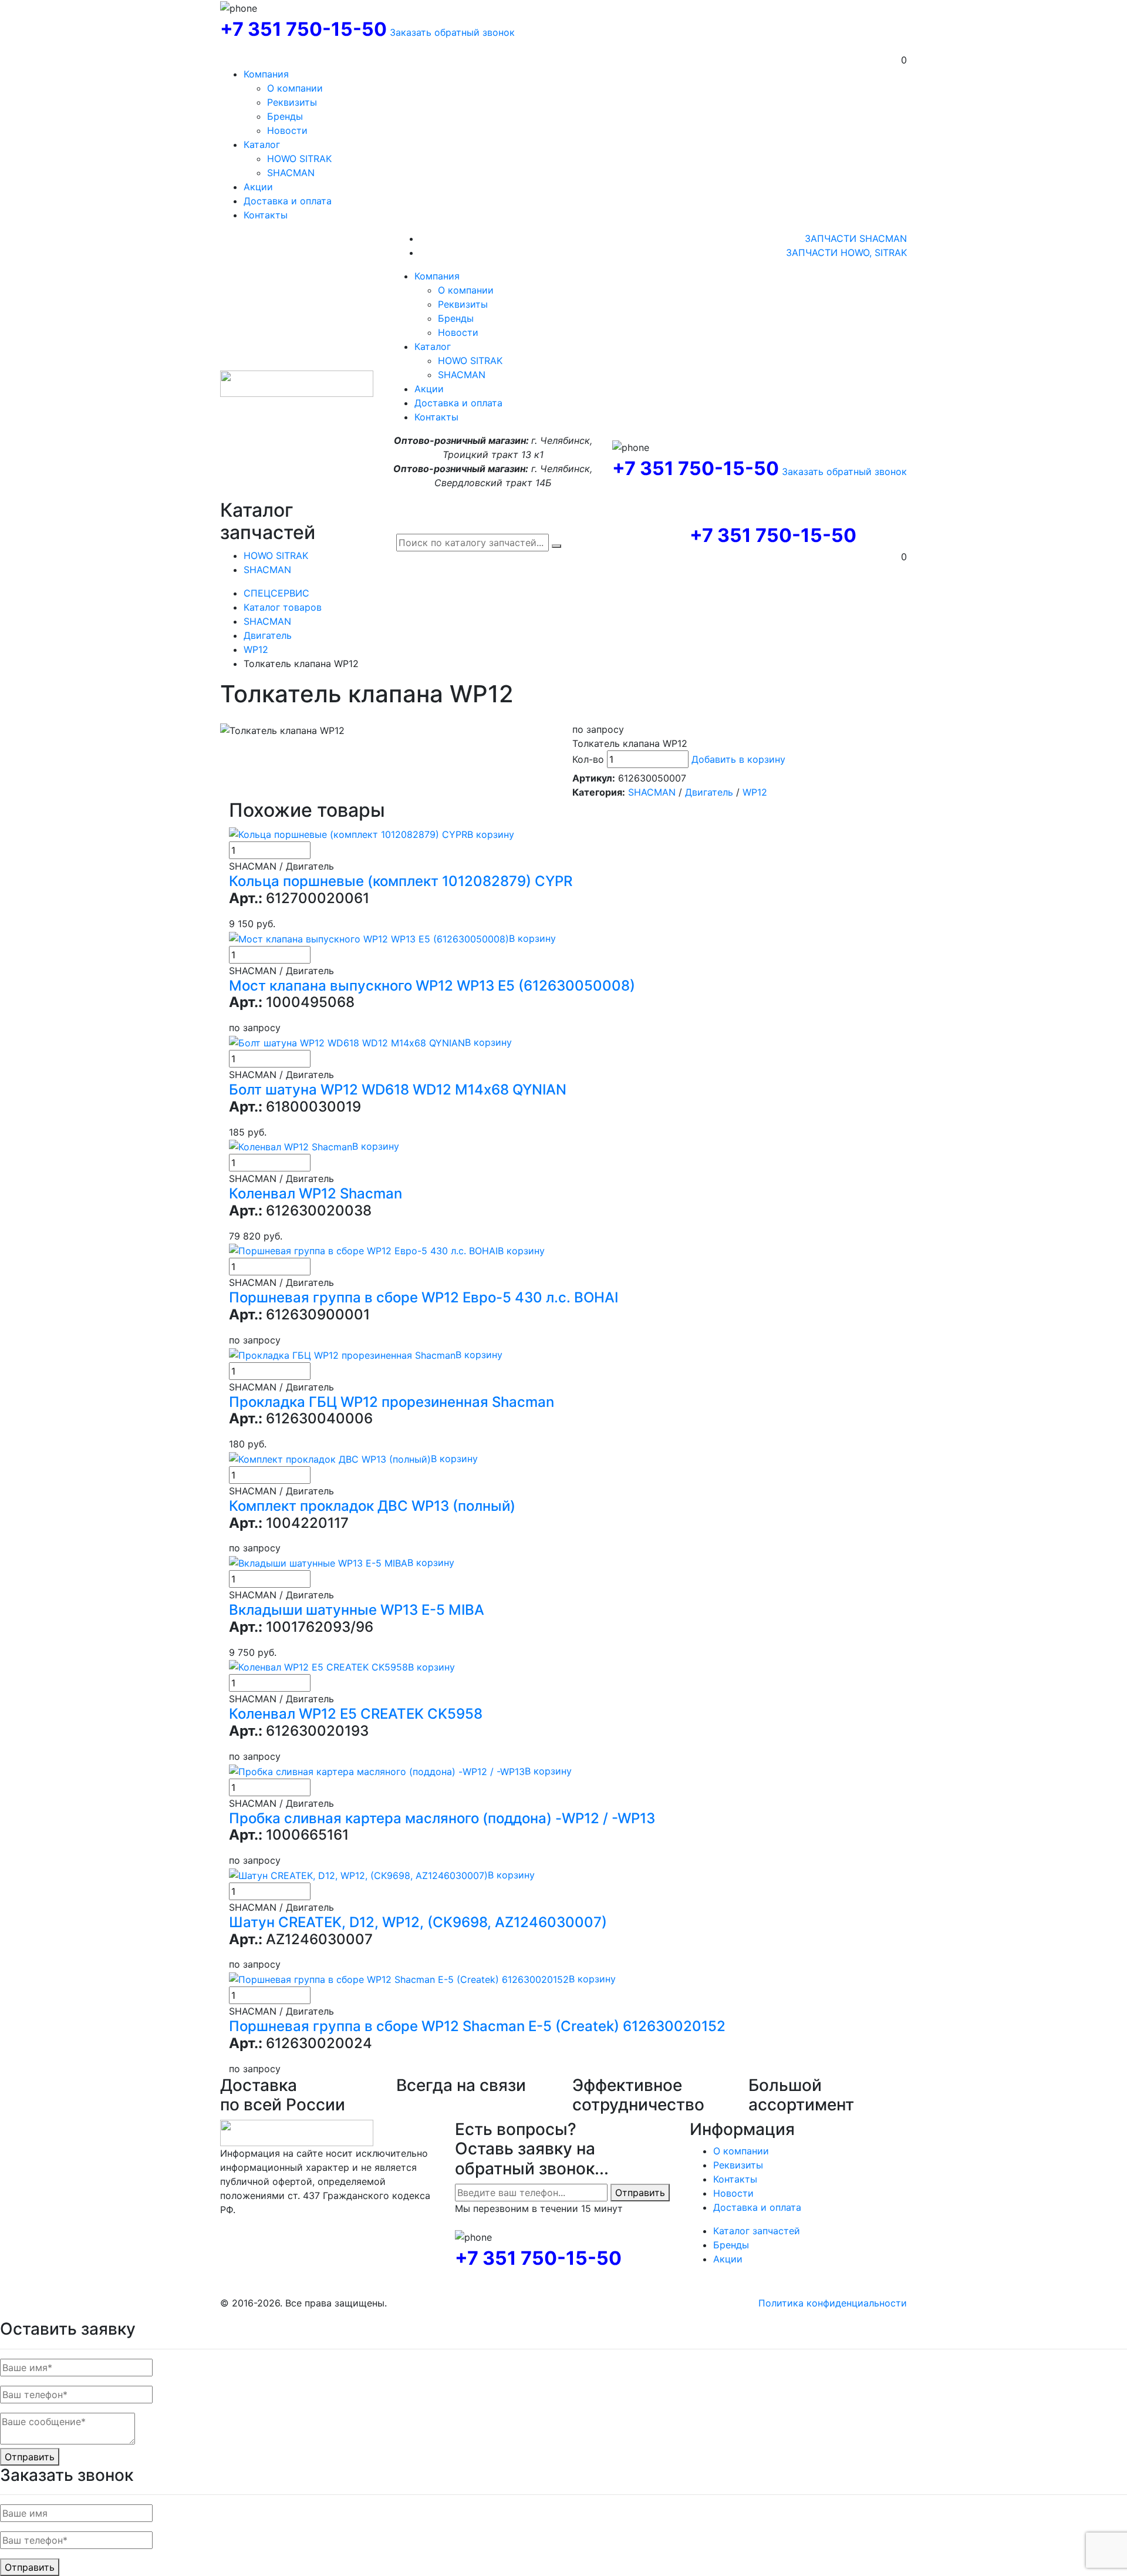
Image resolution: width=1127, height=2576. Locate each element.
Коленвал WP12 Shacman (316, 1193)
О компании (295, 88)
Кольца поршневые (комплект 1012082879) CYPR (401, 881)
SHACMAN (291, 173)
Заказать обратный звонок (452, 32)
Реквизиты (292, 102)
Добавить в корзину (738, 759)
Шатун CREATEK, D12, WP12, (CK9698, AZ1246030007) (418, 1922)
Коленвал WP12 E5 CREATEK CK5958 (356, 1714)
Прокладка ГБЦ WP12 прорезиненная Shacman (392, 1402)
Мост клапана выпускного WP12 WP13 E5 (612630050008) (432, 986)
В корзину (491, 834)
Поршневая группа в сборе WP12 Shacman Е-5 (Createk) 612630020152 (477, 2026)
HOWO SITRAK (299, 159)
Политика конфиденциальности (833, 2303)
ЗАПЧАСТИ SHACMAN (856, 238)
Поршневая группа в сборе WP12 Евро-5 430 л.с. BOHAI (424, 1297)
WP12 (256, 649)
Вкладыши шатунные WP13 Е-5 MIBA (357, 1610)
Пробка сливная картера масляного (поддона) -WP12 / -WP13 (442, 1818)
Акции (258, 187)
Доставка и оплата (288, 201)
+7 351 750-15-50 (303, 29)
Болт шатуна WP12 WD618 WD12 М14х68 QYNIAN (398, 1090)
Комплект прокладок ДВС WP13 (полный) (372, 1506)
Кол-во (588, 759)
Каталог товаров (283, 607)
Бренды (285, 116)
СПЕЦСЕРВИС (276, 593)
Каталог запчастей (757, 2231)
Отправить (640, 2193)
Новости (287, 130)
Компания (266, 74)
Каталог (262, 144)
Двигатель (268, 635)
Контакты (266, 215)
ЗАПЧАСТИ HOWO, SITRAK (846, 252)
